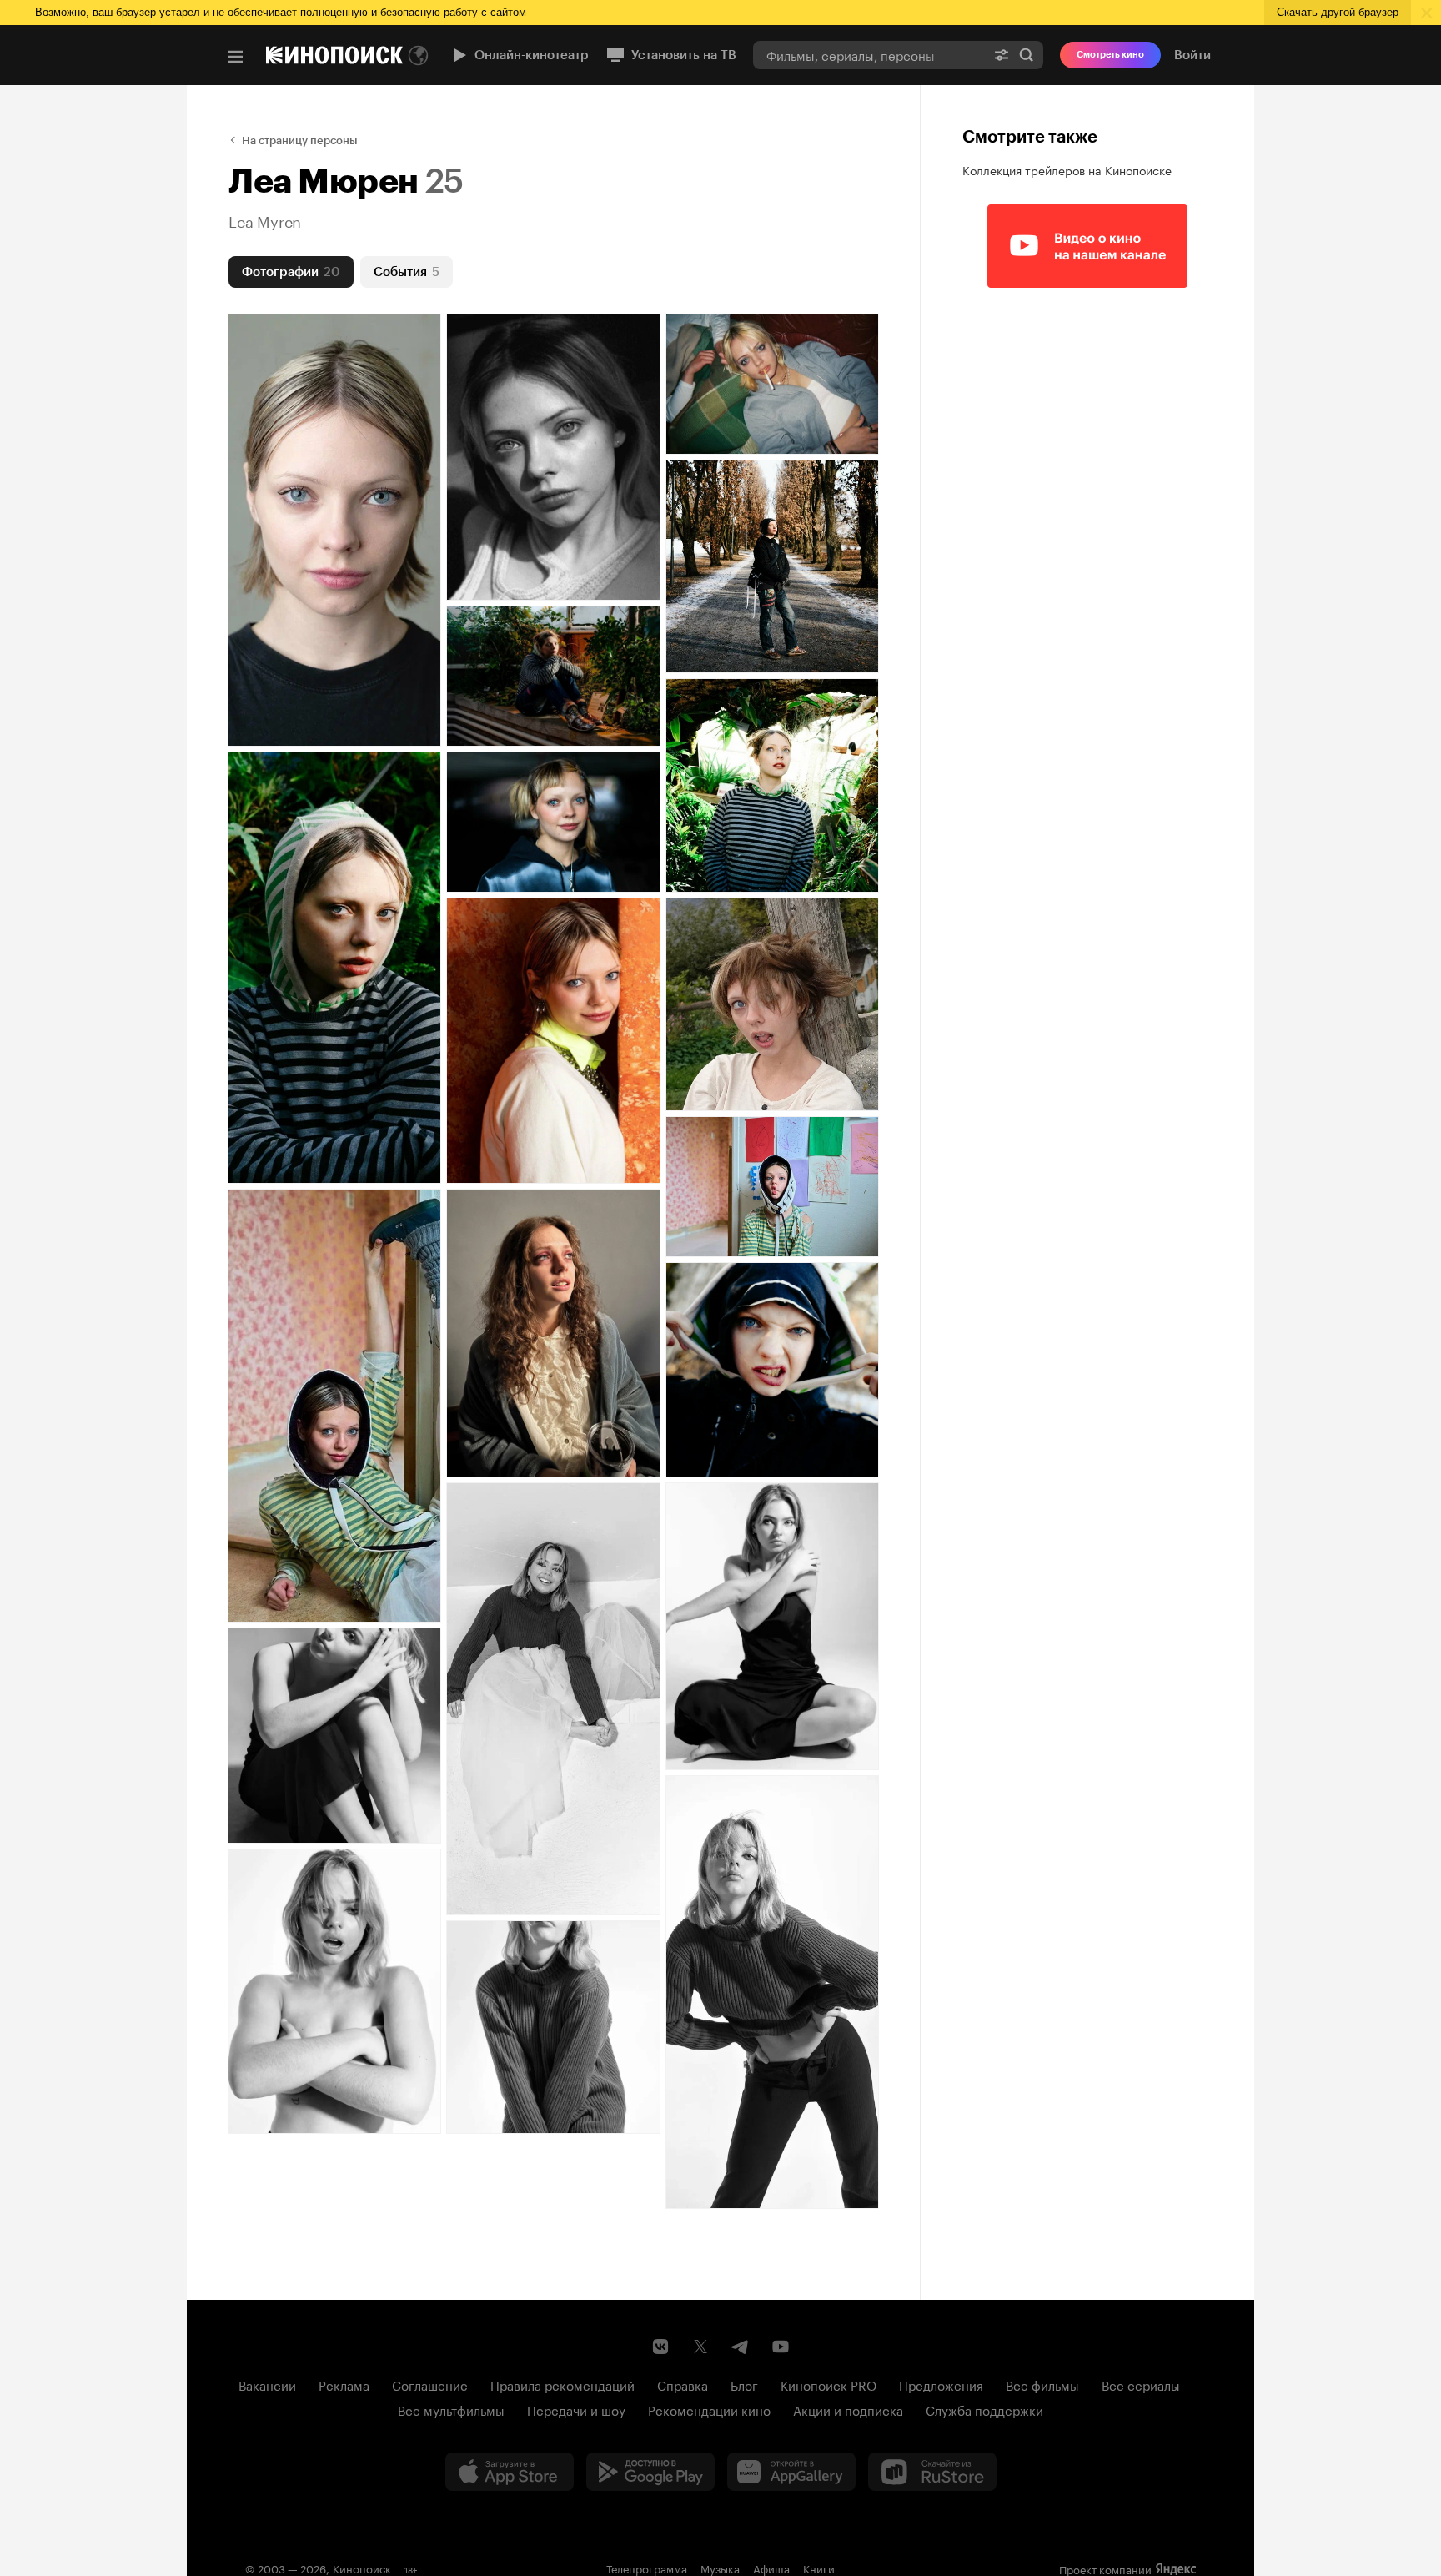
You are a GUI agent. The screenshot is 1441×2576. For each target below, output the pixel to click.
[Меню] (235, 57)
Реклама (344, 2384)
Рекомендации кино (709, 2409)
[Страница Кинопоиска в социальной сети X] (700, 2347)
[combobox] (869, 55)
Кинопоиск (362, 2568)
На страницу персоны (300, 141)
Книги (819, 2568)
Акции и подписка (848, 2409)
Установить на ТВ (684, 55)
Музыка (720, 2568)
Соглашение (430, 2384)
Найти (1027, 55)
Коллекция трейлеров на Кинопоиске (1067, 169)
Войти (1192, 55)
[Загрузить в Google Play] (650, 2472)
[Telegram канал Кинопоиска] (741, 2347)
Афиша (771, 2568)
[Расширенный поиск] (1002, 55)
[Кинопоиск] (334, 55)
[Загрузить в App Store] (510, 2472)
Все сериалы (1141, 2384)
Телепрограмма (647, 2568)
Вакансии (267, 2384)
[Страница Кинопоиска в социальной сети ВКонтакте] (660, 2347)
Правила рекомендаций (562, 2384)
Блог (744, 2384)
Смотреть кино (1110, 55)
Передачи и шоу (576, 2409)
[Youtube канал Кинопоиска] (781, 2347)
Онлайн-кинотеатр (532, 55)
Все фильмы (1042, 2384)
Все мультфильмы (451, 2409)
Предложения (941, 2384)
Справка (683, 2384)
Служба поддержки (984, 2409)
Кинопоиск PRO (828, 2384)
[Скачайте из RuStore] (932, 2472)
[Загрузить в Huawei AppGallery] (791, 2472)
